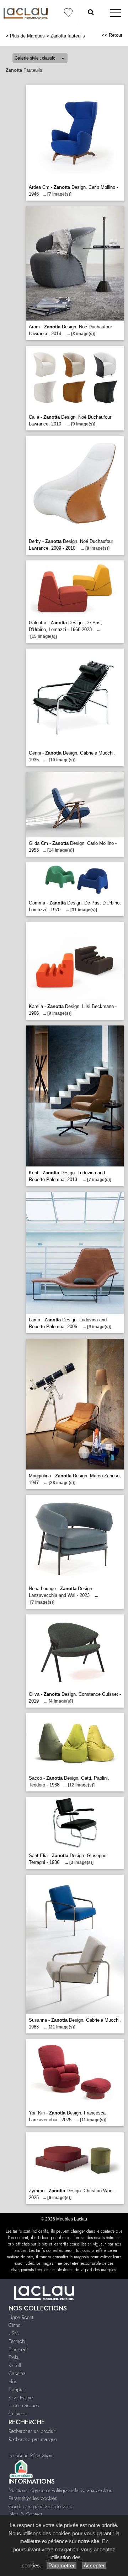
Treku (14, 2357)
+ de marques (24, 2405)
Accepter (94, 2565)
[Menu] (116, 13)
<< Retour (112, 35)
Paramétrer (62, 2565)
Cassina (17, 2373)
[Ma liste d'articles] (68, 13)
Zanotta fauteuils (68, 36)
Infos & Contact (25, 2514)
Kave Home (21, 2398)
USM (14, 2333)
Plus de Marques (27, 36)
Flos (13, 2381)
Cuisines (18, 2414)
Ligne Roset (21, 2317)
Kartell (15, 2365)
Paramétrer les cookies (33, 2498)
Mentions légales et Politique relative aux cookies (60, 2490)
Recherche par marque (33, 2439)
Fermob (17, 2341)
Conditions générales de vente (41, 2506)
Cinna (15, 2325)
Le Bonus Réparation (30, 2455)
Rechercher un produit (32, 2431)
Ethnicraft (18, 2349)
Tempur (16, 2389)
